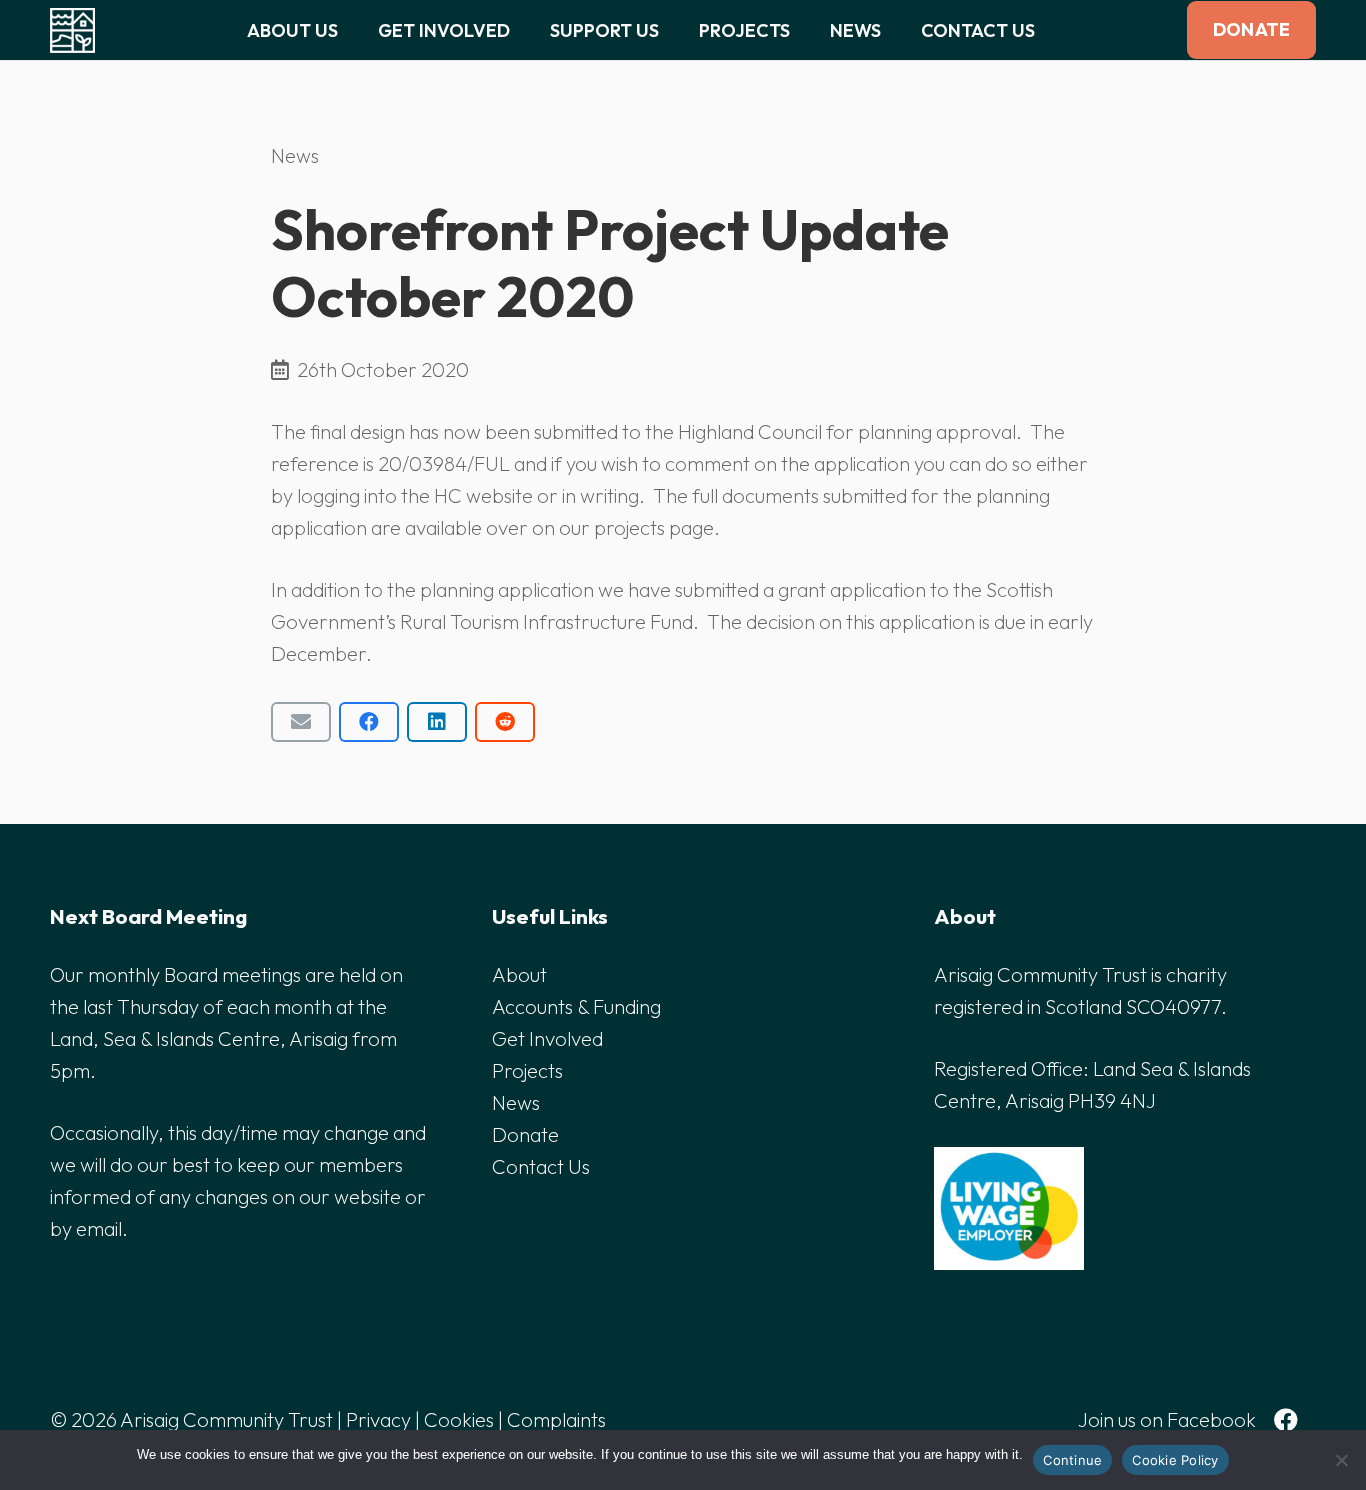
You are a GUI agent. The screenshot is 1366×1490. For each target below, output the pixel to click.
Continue (1072, 1460)
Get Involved (547, 1038)
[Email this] (301, 722)
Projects (527, 1070)
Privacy (378, 1419)
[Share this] (369, 722)
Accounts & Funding (576, 1006)
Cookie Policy (1175, 1460)
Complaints (556, 1419)
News (295, 155)
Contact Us (541, 1166)
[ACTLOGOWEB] (72, 30)
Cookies (459, 1419)
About (519, 974)
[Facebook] (1286, 1420)
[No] (1341, 1460)
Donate (525, 1134)
